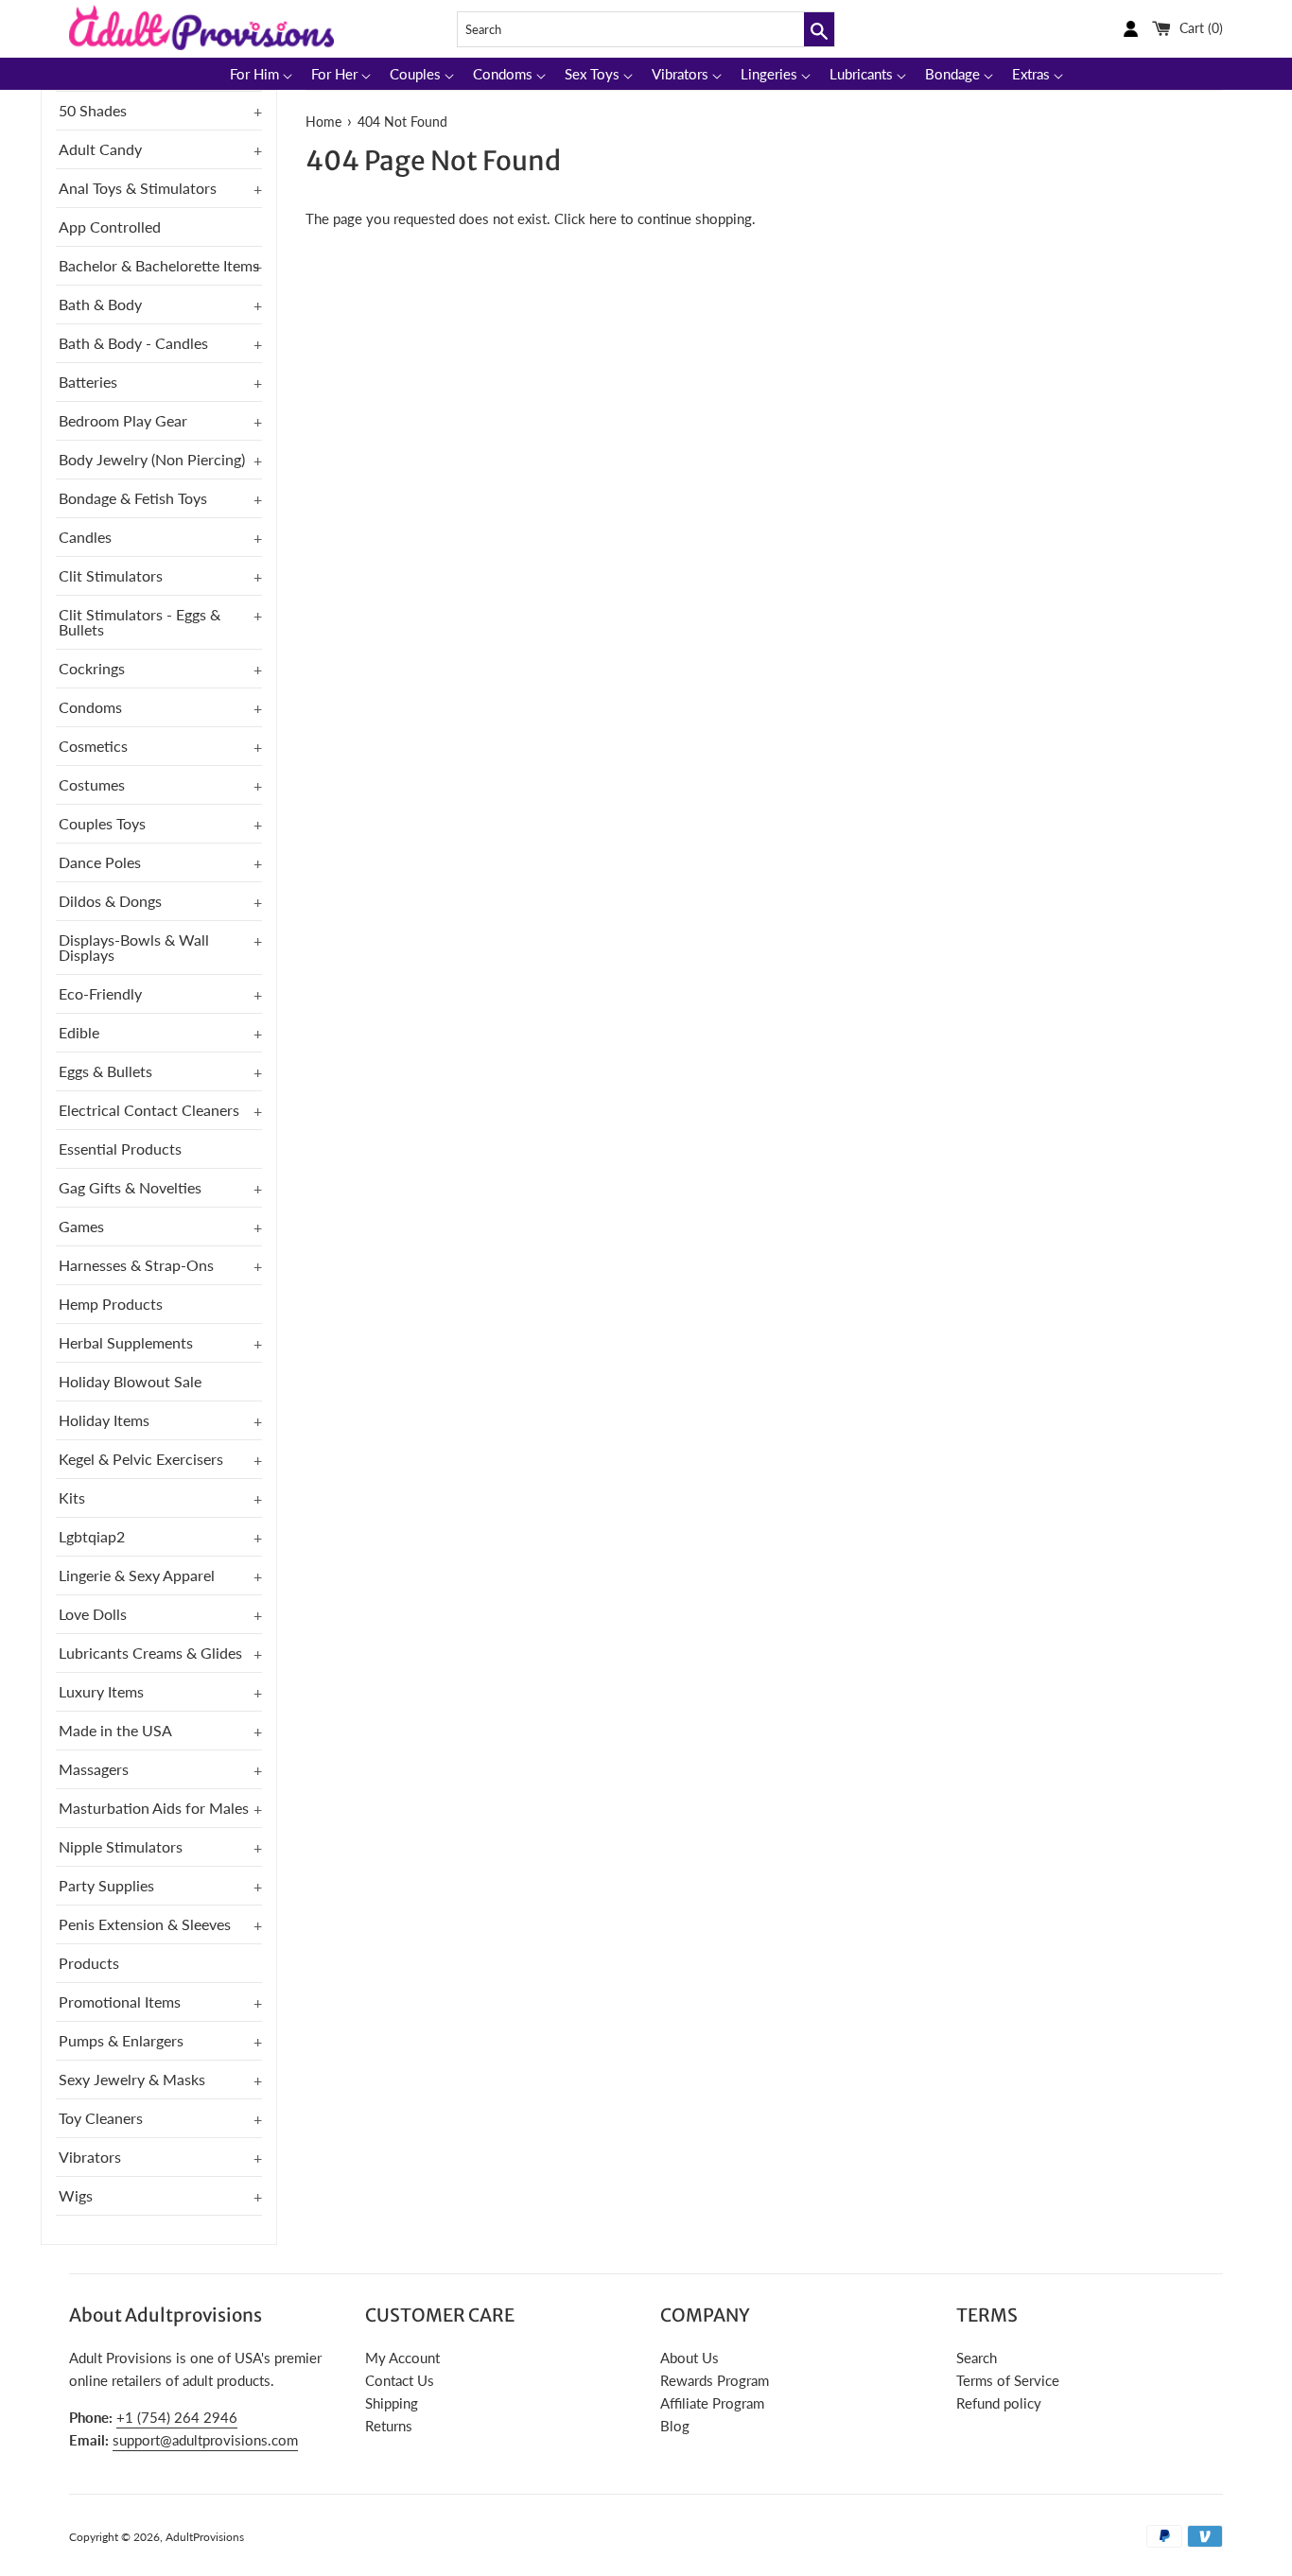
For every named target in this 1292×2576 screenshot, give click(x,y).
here (603, 218)
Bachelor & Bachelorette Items (159, 265)
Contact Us (400, 2380)
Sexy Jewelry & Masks (132, 2079)
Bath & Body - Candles (133, 343)
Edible (79, 1032)
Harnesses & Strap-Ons (136, 1265)
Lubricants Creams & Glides (150, 1653)
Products (89, 1963)
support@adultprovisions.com (205, 2440)
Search (977, 2358)
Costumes (92, 784)
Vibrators (90, 2157)
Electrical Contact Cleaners (149, 1110)
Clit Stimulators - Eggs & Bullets (140, 622)
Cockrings (92, 668)
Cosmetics (93, 746)
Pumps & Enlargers (121, 2040)
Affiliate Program (712, 2403)
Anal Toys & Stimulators (138, 188)
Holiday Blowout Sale (130, 1381)
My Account (402, 2358)
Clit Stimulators (111, 575)
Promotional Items (120, 2002)
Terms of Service (1008, 2380)
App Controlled (110, 226)
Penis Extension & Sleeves (145, 1924)
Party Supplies (106, 1885)
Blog (675, 2426)
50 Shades (93, 110)
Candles (85, 537)
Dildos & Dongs (110, 901)
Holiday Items (104, 1420)
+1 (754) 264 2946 (177, 2417)
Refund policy (999, 2403)
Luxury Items (101, 1691)
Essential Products (120, 1149)
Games (81, 1226)
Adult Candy (100, 149)
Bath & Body (100, 304)
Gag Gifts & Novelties (130, 1187)
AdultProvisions (205, 2537)
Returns (389, 2426)
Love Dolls (93, 1614)
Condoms (90, 707)
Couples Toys (102, 823)
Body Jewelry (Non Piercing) (152, 459)
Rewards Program (715, 2380)
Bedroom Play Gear (123, 420)
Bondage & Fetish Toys (133, 498)
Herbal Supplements (126, 1342)
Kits (72, 1497)
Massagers (94, 1769)
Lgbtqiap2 (92, 1536)
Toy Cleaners (101, 2118)
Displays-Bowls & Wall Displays (134, 947)
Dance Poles (100, 862)
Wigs (76, 2195)
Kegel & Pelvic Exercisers (141, 1459)
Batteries (88, 382)
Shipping (392, 2403)
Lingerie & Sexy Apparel (137, 1575)
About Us (690, 2358)
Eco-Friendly (100, 993)
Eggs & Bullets (105, 1071)
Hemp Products (111, 1304)
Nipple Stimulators (121, 1846)
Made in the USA (115, 1730)
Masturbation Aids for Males (154, 1808)
